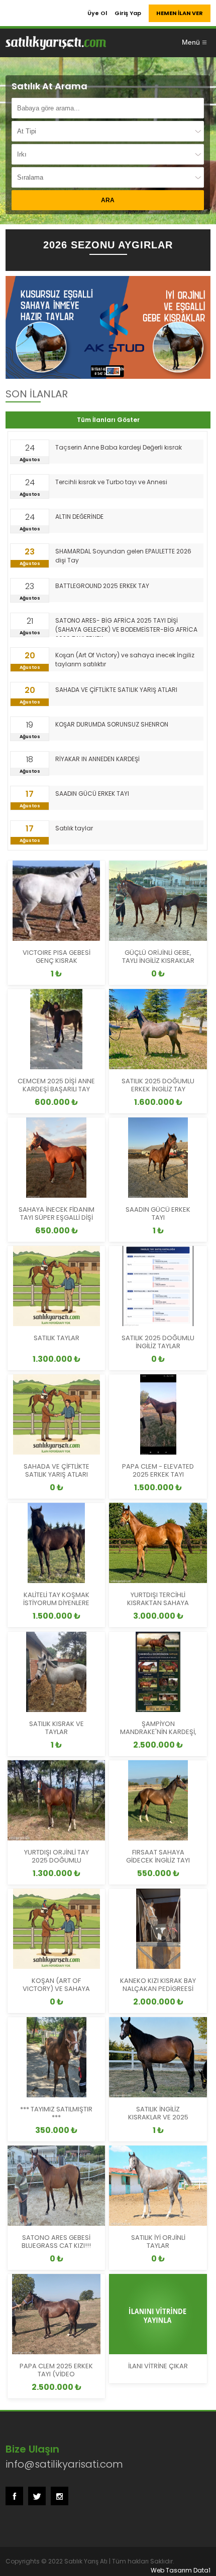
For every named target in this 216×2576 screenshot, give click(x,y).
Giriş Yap (128, 13)
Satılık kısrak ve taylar (57, 1728)
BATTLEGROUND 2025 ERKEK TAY (102, 586)
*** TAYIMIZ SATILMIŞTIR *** (56, 2113)
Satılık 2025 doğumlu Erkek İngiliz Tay (158, 1085)
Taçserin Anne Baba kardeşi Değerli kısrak (119, 447)
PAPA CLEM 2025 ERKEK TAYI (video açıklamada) (56, 2374)
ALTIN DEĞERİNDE (79, 517)
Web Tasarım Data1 (181, 2570)
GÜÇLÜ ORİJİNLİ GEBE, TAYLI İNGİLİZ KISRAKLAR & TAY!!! (158, 961)
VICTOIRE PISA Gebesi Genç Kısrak (57, 957)
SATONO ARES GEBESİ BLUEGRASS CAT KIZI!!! (56, 2242)
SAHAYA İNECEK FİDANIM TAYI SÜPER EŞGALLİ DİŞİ (57, 1213)
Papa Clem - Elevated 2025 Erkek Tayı (158, 1470)
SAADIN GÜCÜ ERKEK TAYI (92, 794)
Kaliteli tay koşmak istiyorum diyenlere (56, 1599)
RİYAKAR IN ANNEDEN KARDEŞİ (97, 759)
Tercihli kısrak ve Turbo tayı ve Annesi (111, 482)
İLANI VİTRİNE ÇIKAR (158, 2366)
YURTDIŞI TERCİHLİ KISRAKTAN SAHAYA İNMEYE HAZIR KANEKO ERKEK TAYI (158, 1607)
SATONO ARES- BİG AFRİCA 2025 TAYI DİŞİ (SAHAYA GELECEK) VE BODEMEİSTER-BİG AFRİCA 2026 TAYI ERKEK (126, 626)
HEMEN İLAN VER (180, 13)
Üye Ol (97, 13)
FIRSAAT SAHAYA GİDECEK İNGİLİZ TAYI (158, 1856)
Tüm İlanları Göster (108, 420)
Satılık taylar (74, 828)
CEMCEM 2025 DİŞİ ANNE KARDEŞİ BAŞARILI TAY (56, 1085)
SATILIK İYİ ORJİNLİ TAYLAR (158, 2242)
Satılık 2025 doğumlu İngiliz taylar (158, 1342)
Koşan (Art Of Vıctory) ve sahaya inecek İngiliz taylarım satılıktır (125, 660)
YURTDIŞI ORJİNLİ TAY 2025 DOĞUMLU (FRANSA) (57, 1860)
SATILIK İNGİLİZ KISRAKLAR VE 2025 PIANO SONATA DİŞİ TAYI (158, 2117)
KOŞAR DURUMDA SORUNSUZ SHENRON (112, 724)
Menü (191, 42)
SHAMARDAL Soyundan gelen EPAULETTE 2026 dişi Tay (123, 556)
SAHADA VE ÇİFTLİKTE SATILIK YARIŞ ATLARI (116, 690)
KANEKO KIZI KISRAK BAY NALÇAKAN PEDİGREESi (158, 1985)
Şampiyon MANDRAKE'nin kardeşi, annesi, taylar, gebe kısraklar (158, 1736)
